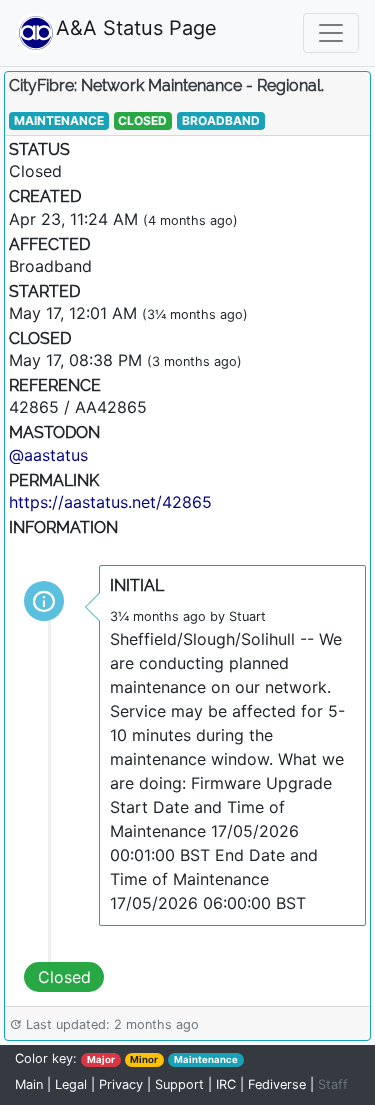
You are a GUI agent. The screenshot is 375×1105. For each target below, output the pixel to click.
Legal (71, 1084)
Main (31, 1084)
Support (179, 1084)
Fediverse (277, 1084)
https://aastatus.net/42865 (110, 502)
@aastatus (48, 455)
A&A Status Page (79, 28)
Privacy (121, 1084)
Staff (333, 1084)
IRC (226, 1084)
